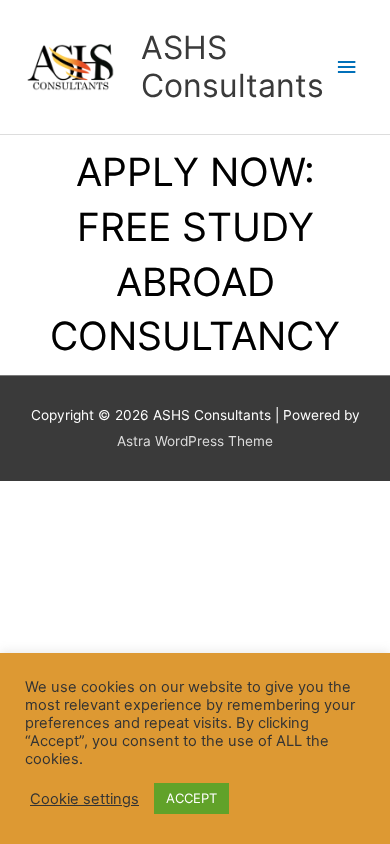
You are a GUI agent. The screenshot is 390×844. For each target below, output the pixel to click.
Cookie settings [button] (84, 799)
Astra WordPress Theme (195, 441)
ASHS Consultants (232, 66)
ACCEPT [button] (191, 798)
